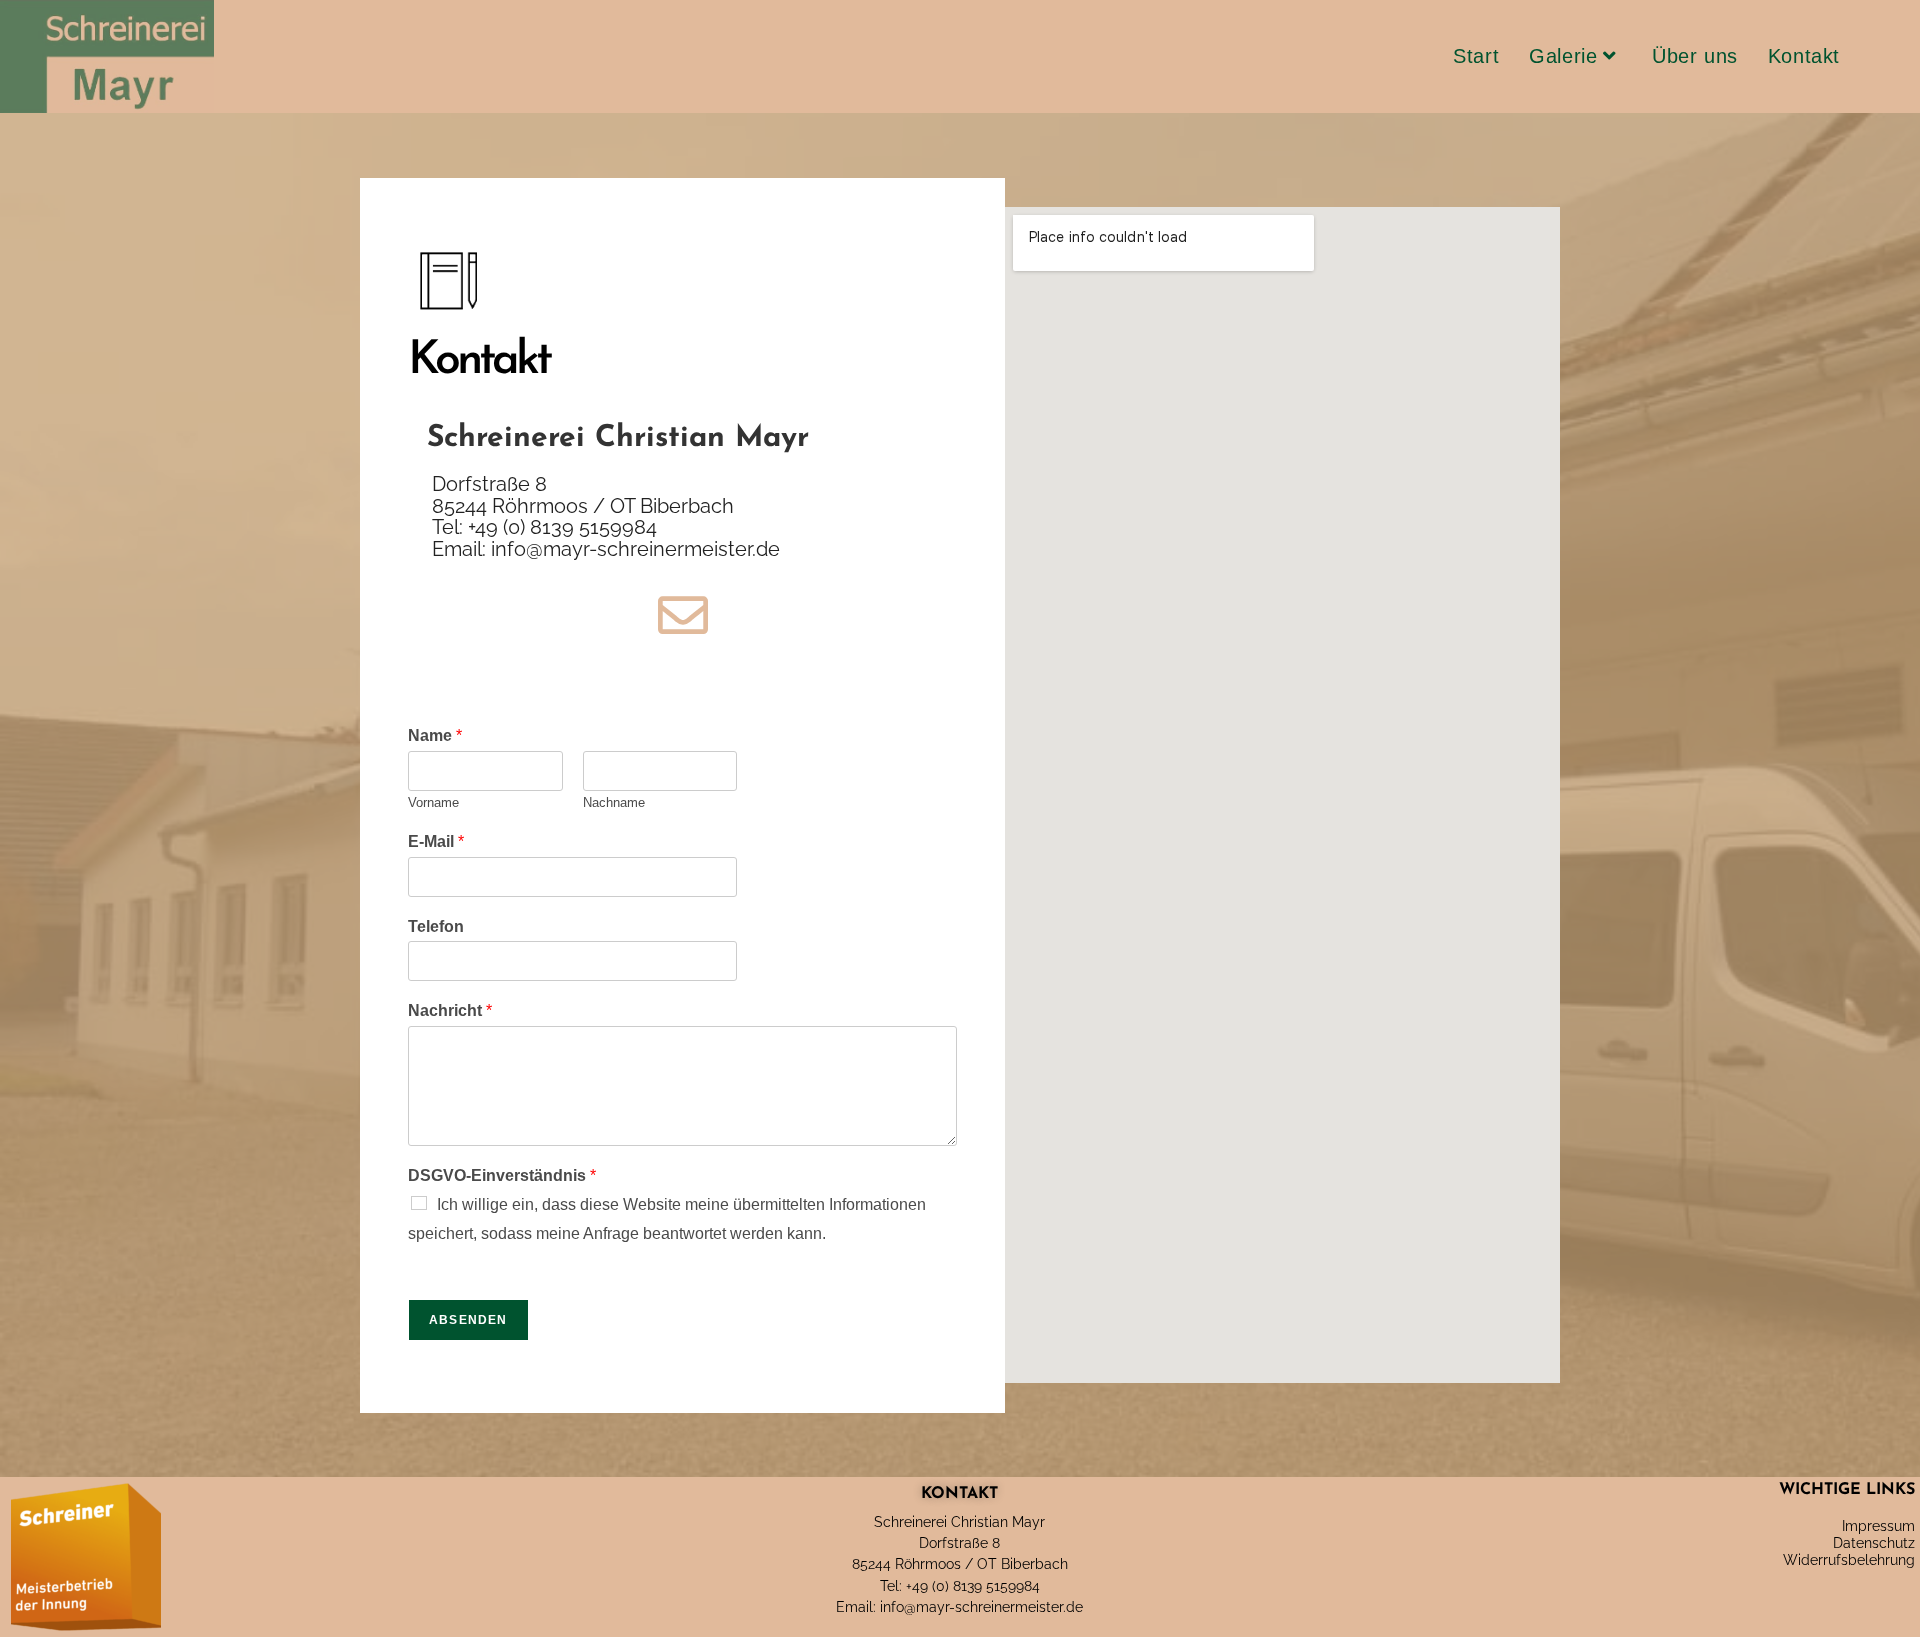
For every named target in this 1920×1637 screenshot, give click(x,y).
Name (435, 735)
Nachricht (450, 1010)
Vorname (433, 802)
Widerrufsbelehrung (1849, 1560)
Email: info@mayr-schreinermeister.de (959, 1607)
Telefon (436, 926)
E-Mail (436, 841)
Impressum (1878, 1526)
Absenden (468, 1320)
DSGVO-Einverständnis (502, 1175)
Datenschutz (1874, 1543)
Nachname (614, 802)
